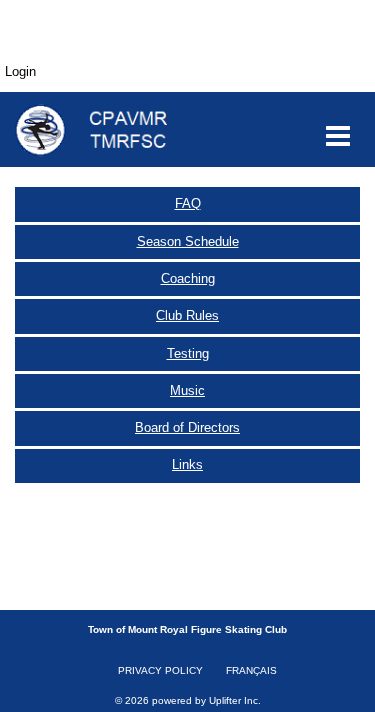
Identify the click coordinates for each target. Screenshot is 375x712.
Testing (188, 353)
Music (187, 390)
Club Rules (187, 315)
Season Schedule (188, 241)
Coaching (188, 278)
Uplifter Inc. (235, 700)
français (251, 670)
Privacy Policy (160, 670)
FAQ (188, 203)
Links (187, 464)
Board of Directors (187, 427)
